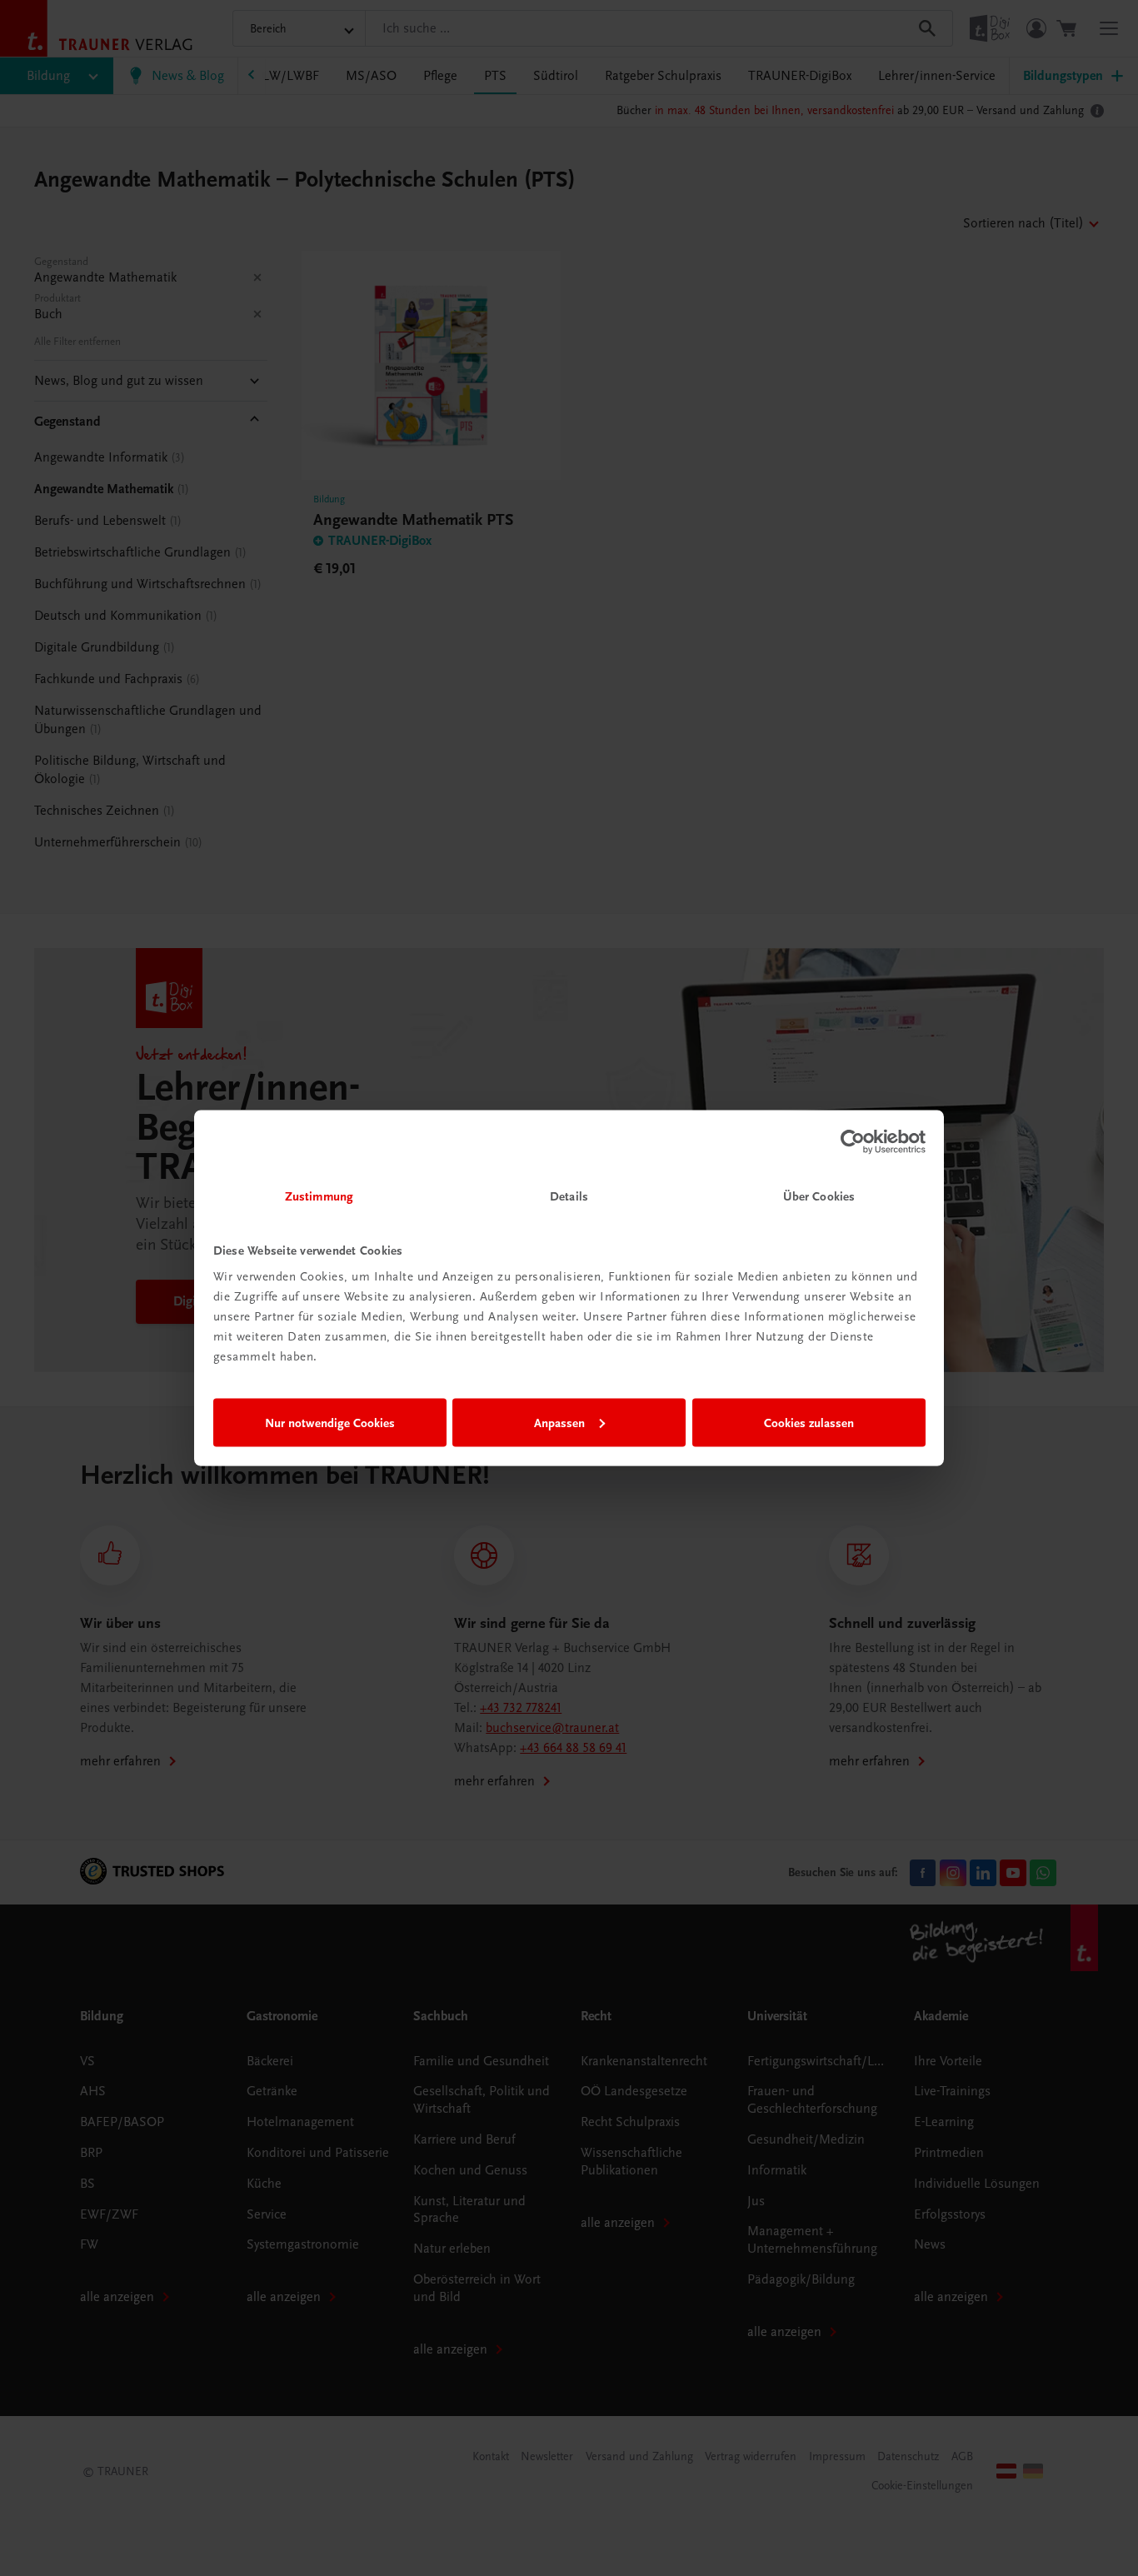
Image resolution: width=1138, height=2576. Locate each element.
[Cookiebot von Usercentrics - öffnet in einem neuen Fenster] (853, 1141)
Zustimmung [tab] (319, 1196)
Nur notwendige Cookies (330, 1422)
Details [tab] (569, 1196)
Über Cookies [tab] (819, 1196)
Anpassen (559, 1422)
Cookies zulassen (809, 1422)
